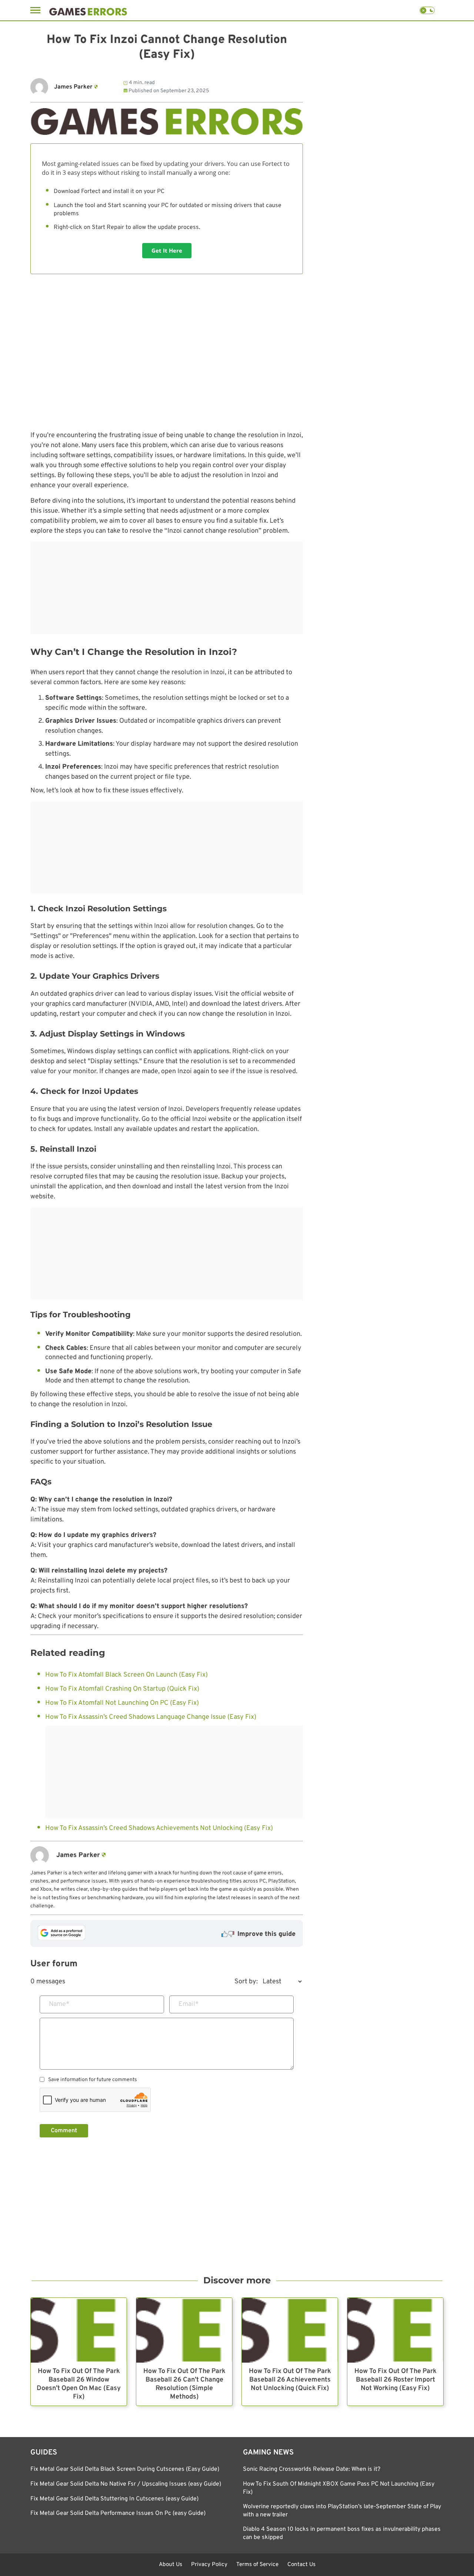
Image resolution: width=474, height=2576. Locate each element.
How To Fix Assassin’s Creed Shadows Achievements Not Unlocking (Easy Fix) (159, 1828)
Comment (64, 2131)
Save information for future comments (93, 2080)
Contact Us (301, 2565)
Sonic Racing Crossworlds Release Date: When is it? (312, 2469)
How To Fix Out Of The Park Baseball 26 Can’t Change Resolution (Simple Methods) (184, 2384)
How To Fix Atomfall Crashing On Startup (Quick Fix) (122, 1689)
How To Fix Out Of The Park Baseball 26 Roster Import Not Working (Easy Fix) (395, 2380)
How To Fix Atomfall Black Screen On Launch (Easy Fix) (126, 1675)
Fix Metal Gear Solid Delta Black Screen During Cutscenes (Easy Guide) (125, 2469)
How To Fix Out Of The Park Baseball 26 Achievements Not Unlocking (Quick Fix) (290, 2380)
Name (59, 2004)
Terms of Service (257, 2565)
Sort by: (246, 1982)
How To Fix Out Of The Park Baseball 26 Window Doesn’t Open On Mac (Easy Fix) (79, 2384)
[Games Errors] (88, 10)
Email (189, 2004)
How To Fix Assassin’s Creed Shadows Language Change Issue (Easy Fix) (151, 1717)
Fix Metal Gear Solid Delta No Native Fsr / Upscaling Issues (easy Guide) (126, 2484)
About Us (171, 2565)
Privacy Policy (209, 2565)
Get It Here (167, 250)
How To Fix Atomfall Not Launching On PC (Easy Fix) (122, 1703)
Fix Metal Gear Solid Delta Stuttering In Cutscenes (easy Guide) (114, 2499)
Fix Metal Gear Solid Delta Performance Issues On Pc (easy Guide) (118, 2513)
